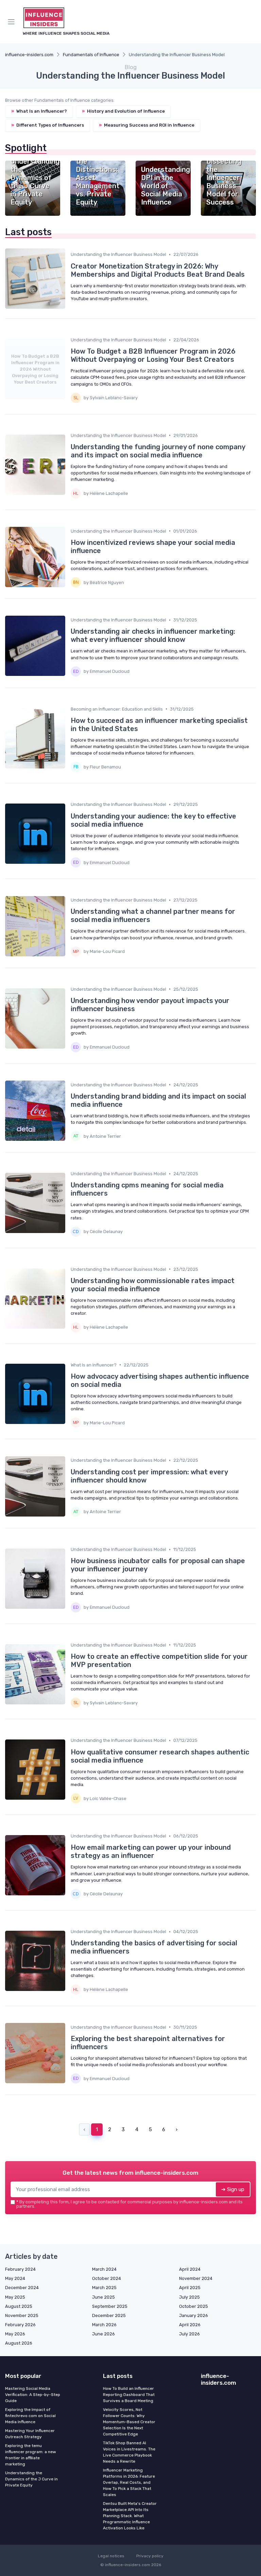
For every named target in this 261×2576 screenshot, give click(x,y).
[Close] (203, 1269)
